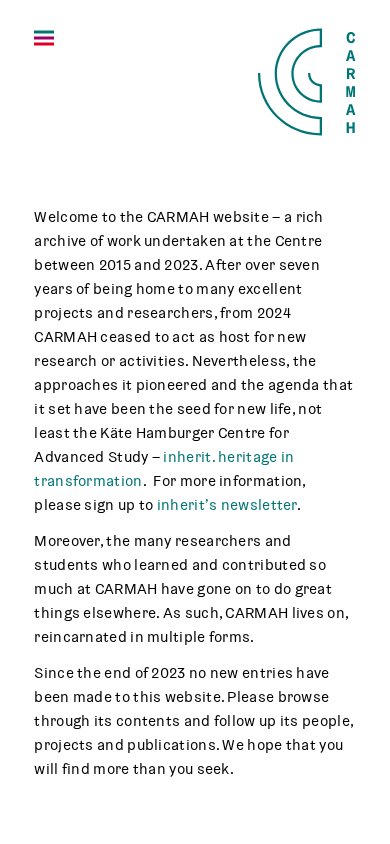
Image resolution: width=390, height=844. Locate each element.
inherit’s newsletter (227, 505)
